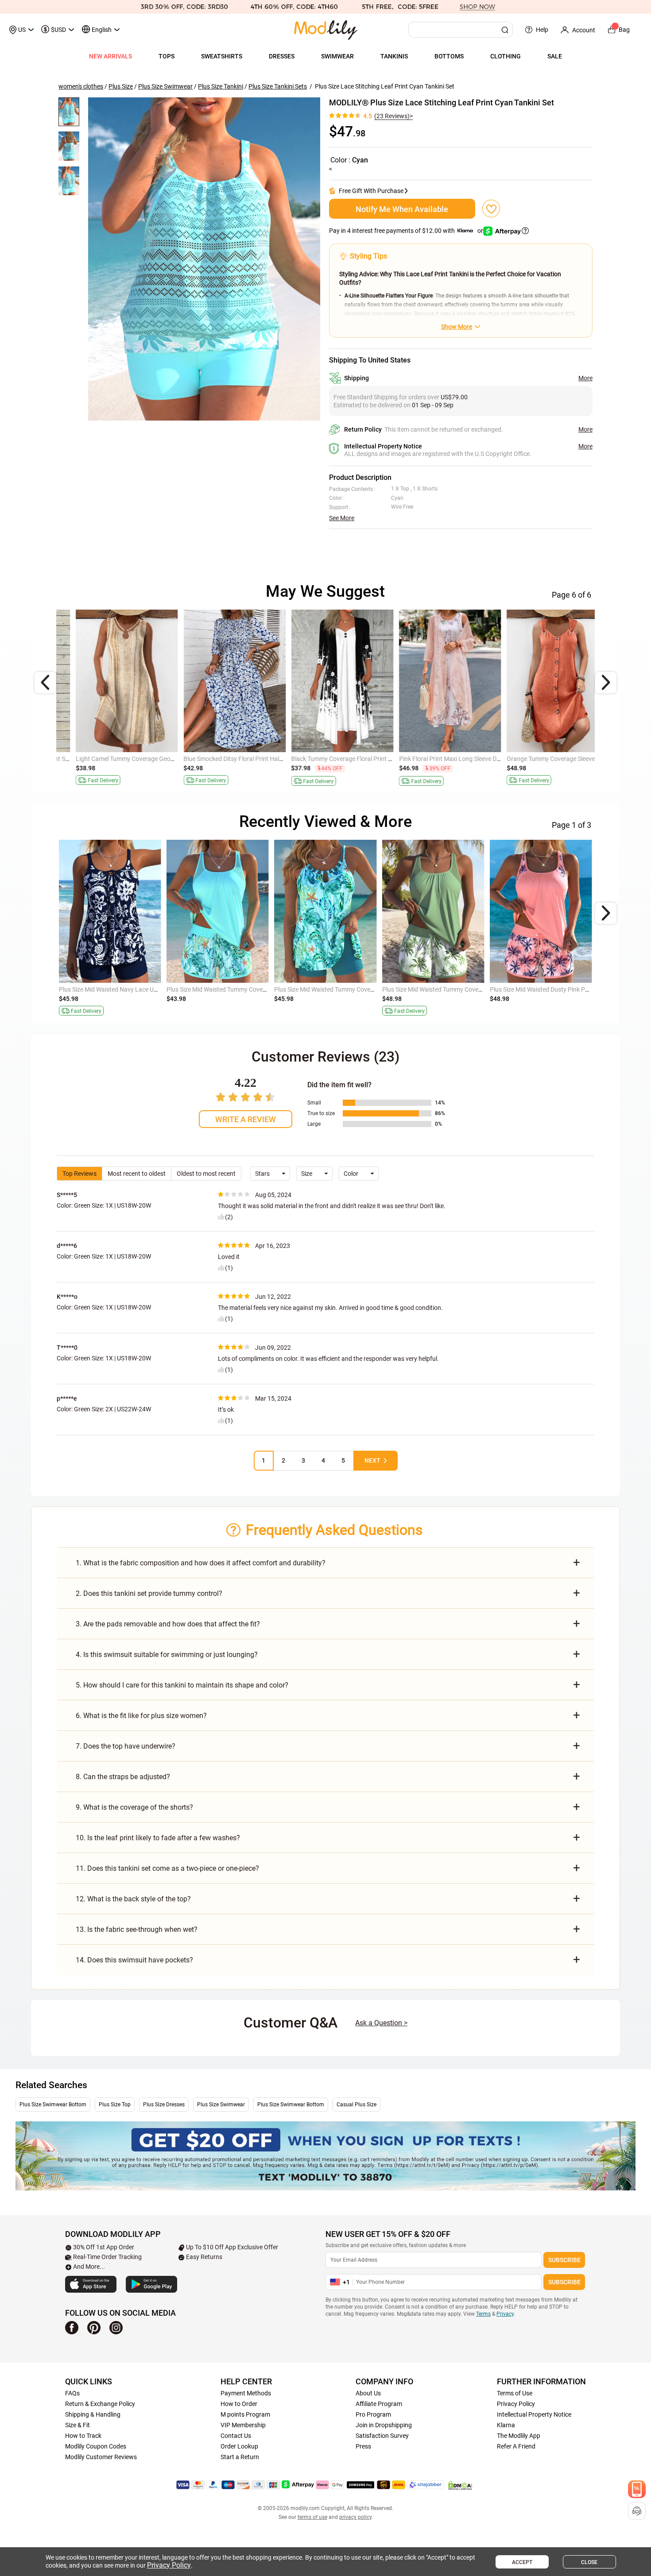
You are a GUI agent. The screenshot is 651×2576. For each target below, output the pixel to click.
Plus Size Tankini (221, 86)
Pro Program (373, 2414)
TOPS (167, 56)
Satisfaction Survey (382, 2436)
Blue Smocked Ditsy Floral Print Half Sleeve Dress (125, 759)
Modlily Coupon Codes (96, 2446)
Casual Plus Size (356, 2105)
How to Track (83, 2436)
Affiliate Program (379, 2404)
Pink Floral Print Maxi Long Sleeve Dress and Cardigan (348, 759)
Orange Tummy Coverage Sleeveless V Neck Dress (450, 759)
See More (342, 518)
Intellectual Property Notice (534, 2414)
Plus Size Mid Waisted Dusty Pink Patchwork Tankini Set (566, 989)
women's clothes (81, 86)
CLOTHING (506, 56)
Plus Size (121, 86)
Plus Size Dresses (164, 2105)
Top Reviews (79, 1174)
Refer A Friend (516, 2446)
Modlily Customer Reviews (101, 2457)
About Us (368, 2393)
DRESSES (282, 56)
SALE (555, 56)
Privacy (505, 2314)
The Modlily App (519, 2436)
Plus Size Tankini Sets (278, 86)
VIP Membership (243, 2425)
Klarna (506, 2425)
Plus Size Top (115, 2105)
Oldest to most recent (206, 1174)
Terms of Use (515, 2393)
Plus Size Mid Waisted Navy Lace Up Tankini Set (124, 989)
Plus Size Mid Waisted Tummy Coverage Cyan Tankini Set (244, 989)
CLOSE (589, 2562)
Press (363, 2446)
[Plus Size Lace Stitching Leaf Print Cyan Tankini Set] (204, 259)
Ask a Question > (381, 2023)
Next (372, 1460)
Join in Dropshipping (384, 2425)
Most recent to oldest (137, 1174)
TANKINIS (394, 56)
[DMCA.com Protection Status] (460, 2485)
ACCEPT (522, 2562)
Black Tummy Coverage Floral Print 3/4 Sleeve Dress (238, 759)
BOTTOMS (449, 56)
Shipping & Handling (93, 2414)
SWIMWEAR (337, 56)
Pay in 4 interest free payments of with (407, 231)
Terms (483, 2314)
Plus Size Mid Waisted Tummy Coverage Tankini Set (452, 989)
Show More (457, 327)
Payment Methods (246, 2393)
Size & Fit (77, 2425)
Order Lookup (239, 2446)
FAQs (72, 2393)
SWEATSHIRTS (222, 56)
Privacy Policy (516, 2404)
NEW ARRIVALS (110, 56)
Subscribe (564, 2260)
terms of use (312, 2517)
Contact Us (236, 2436)
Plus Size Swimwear (165, 86)
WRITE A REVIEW (246, 1119)
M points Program (245, 2414)
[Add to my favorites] (491, 209)
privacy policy (355, 2517)
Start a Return (240, 2457)
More (585, 378)
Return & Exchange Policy (100, 2404)
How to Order (239, 2404)
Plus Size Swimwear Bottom (53, 2105)
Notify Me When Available (402, 209)
